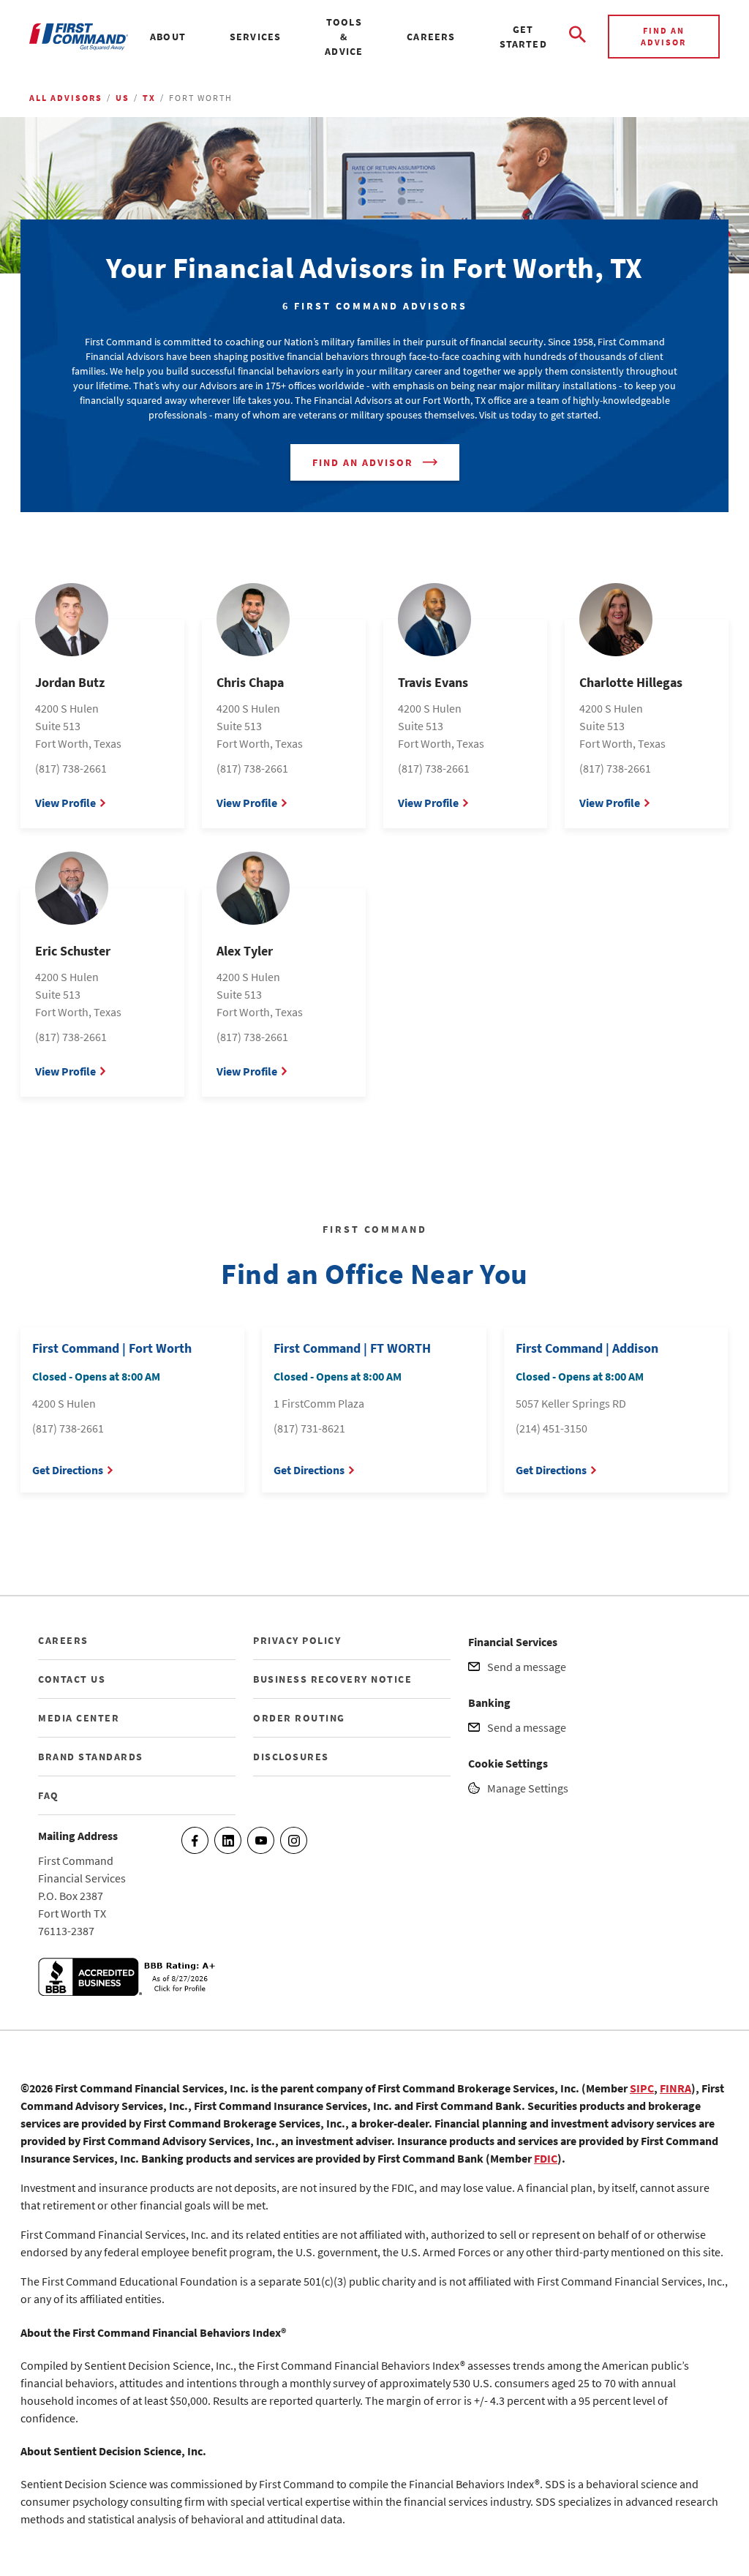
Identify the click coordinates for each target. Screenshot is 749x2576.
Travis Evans (433, 682)
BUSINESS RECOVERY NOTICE (332, 1679)
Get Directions (68, 1470)
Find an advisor (663, 36)
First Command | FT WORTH (352, 1348)
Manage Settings (528, 1788)
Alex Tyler (245, 951)
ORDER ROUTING (299, 1718)
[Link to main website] (79, 37)
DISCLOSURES (291, 1757)
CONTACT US (72, 1679)
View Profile (65, 803)
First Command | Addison (587, 1348)
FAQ (49, 1795)
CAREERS (63, 1640)
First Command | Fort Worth (112, 1348)
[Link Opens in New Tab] (129, 1991)
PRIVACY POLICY (297, 1640)
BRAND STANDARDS (91, 1757)
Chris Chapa (250, 682)
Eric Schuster (73, 951)
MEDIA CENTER (79, 1718)
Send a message (527, 1667)
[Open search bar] (577, 37)
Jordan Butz (70, 682)
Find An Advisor (363, 462)
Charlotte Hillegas (631, 682)
